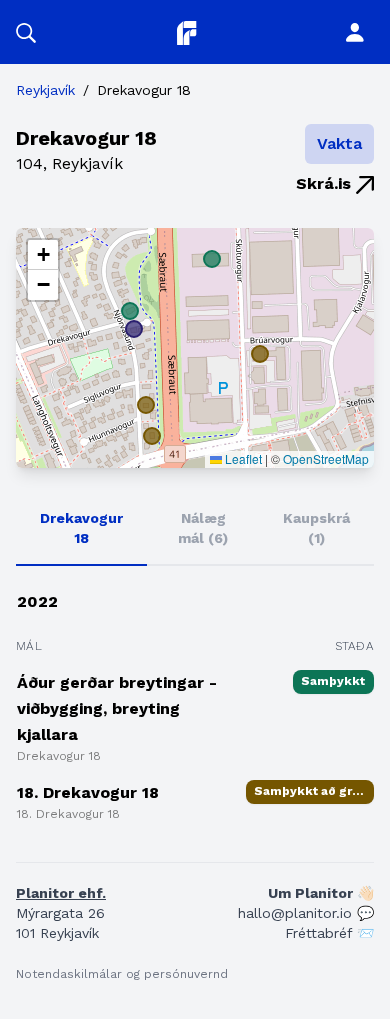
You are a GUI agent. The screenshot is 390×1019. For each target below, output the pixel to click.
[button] (26, 32)
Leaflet (242, 458)
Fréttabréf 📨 (329, 933)
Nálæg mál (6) (203, 528)
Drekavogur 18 (81, 528)
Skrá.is (326, 183)
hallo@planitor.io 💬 (306, 913)
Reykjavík (45, 90)
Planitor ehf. (61, 893)
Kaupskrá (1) (316, 528)
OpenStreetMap (326, 458)
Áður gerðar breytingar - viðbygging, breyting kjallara (117, 708)
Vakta (339, 143)
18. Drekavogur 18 (88, 792)
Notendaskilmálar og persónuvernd (122, 974)
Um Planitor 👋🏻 (321, 893)
